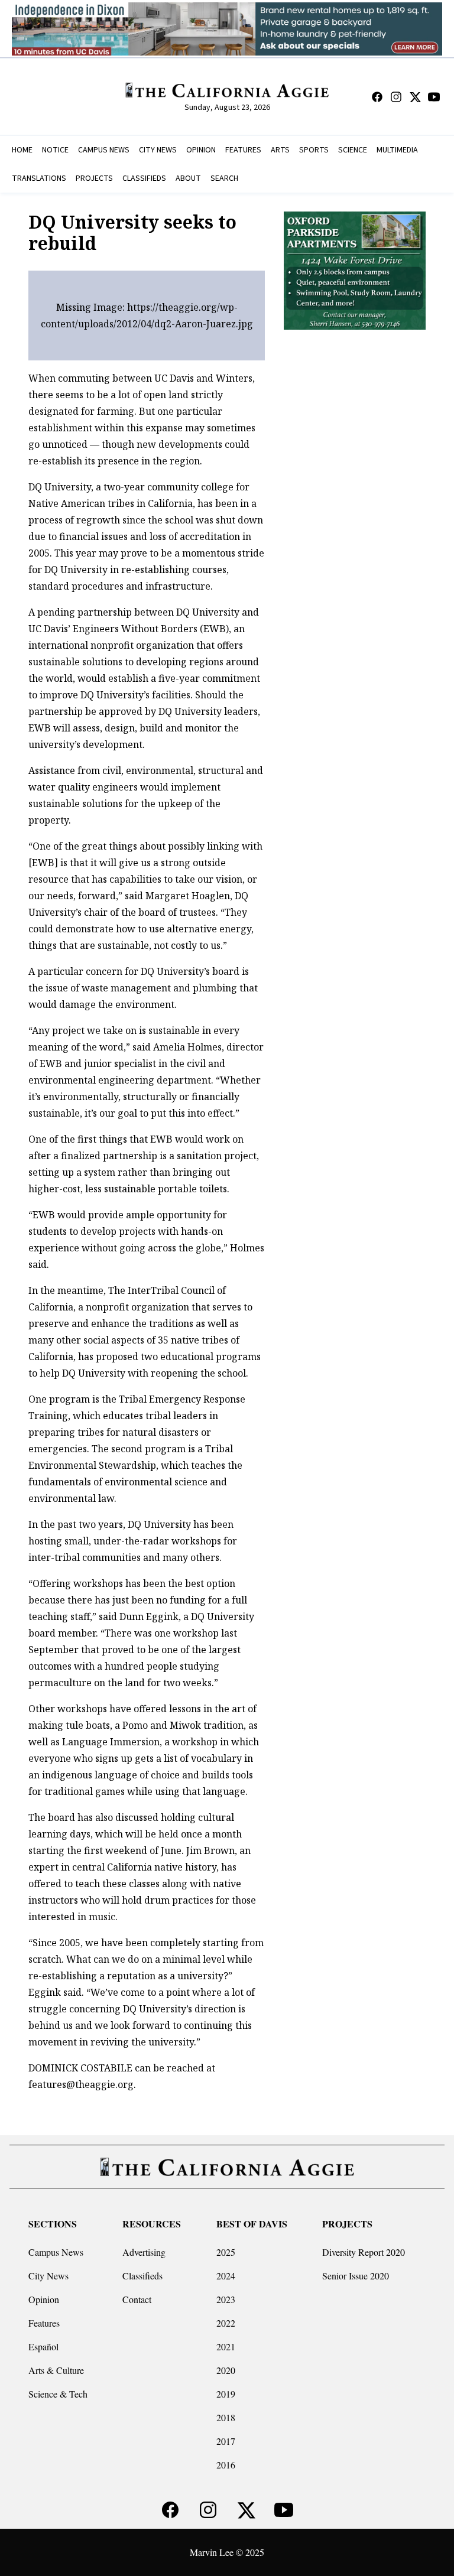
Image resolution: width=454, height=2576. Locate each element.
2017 (226, 2441)
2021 (226, 2346)
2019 (226, 2394)
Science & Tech (58, 2394)
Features (44, 2323)
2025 (226, 2252)
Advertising (144, 2252)
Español (43, 2346)
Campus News (56, 2252)
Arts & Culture (56, 2370)
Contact (137, 2299)
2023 (226, 2299)
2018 (226, 2417)
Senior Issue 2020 (356, 2276)
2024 (226, 2276)
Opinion (44, 2299)
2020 (226, 2370)
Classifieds (142, 2276)
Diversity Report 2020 (364, 2252)
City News (48, 2276)
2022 (226, 2323)
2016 (226, 2465)
